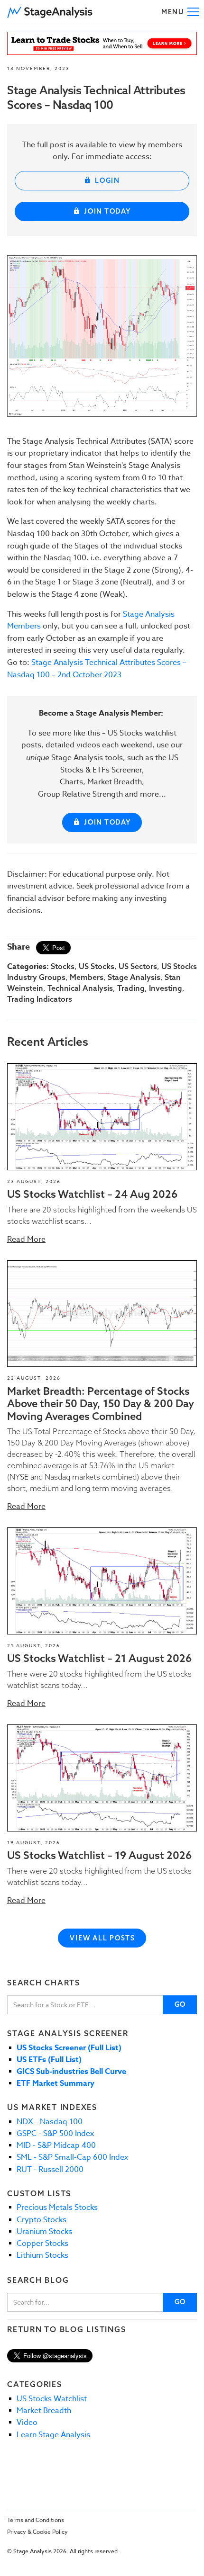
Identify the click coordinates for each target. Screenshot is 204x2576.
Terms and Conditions (36, 2520)
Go (181, 2004)
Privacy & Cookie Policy (37, 2532)
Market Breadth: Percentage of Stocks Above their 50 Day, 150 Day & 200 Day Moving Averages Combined (101, 1404)
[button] (50, 12)
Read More (26, 1239)
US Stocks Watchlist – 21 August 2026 (99, 1658)
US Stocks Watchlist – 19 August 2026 (99, 1855)
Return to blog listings (66, 2329)
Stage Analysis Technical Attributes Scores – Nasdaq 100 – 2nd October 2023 (97, 669)
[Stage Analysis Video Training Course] (102, 43)
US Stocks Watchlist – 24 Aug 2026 (92, 1194)
